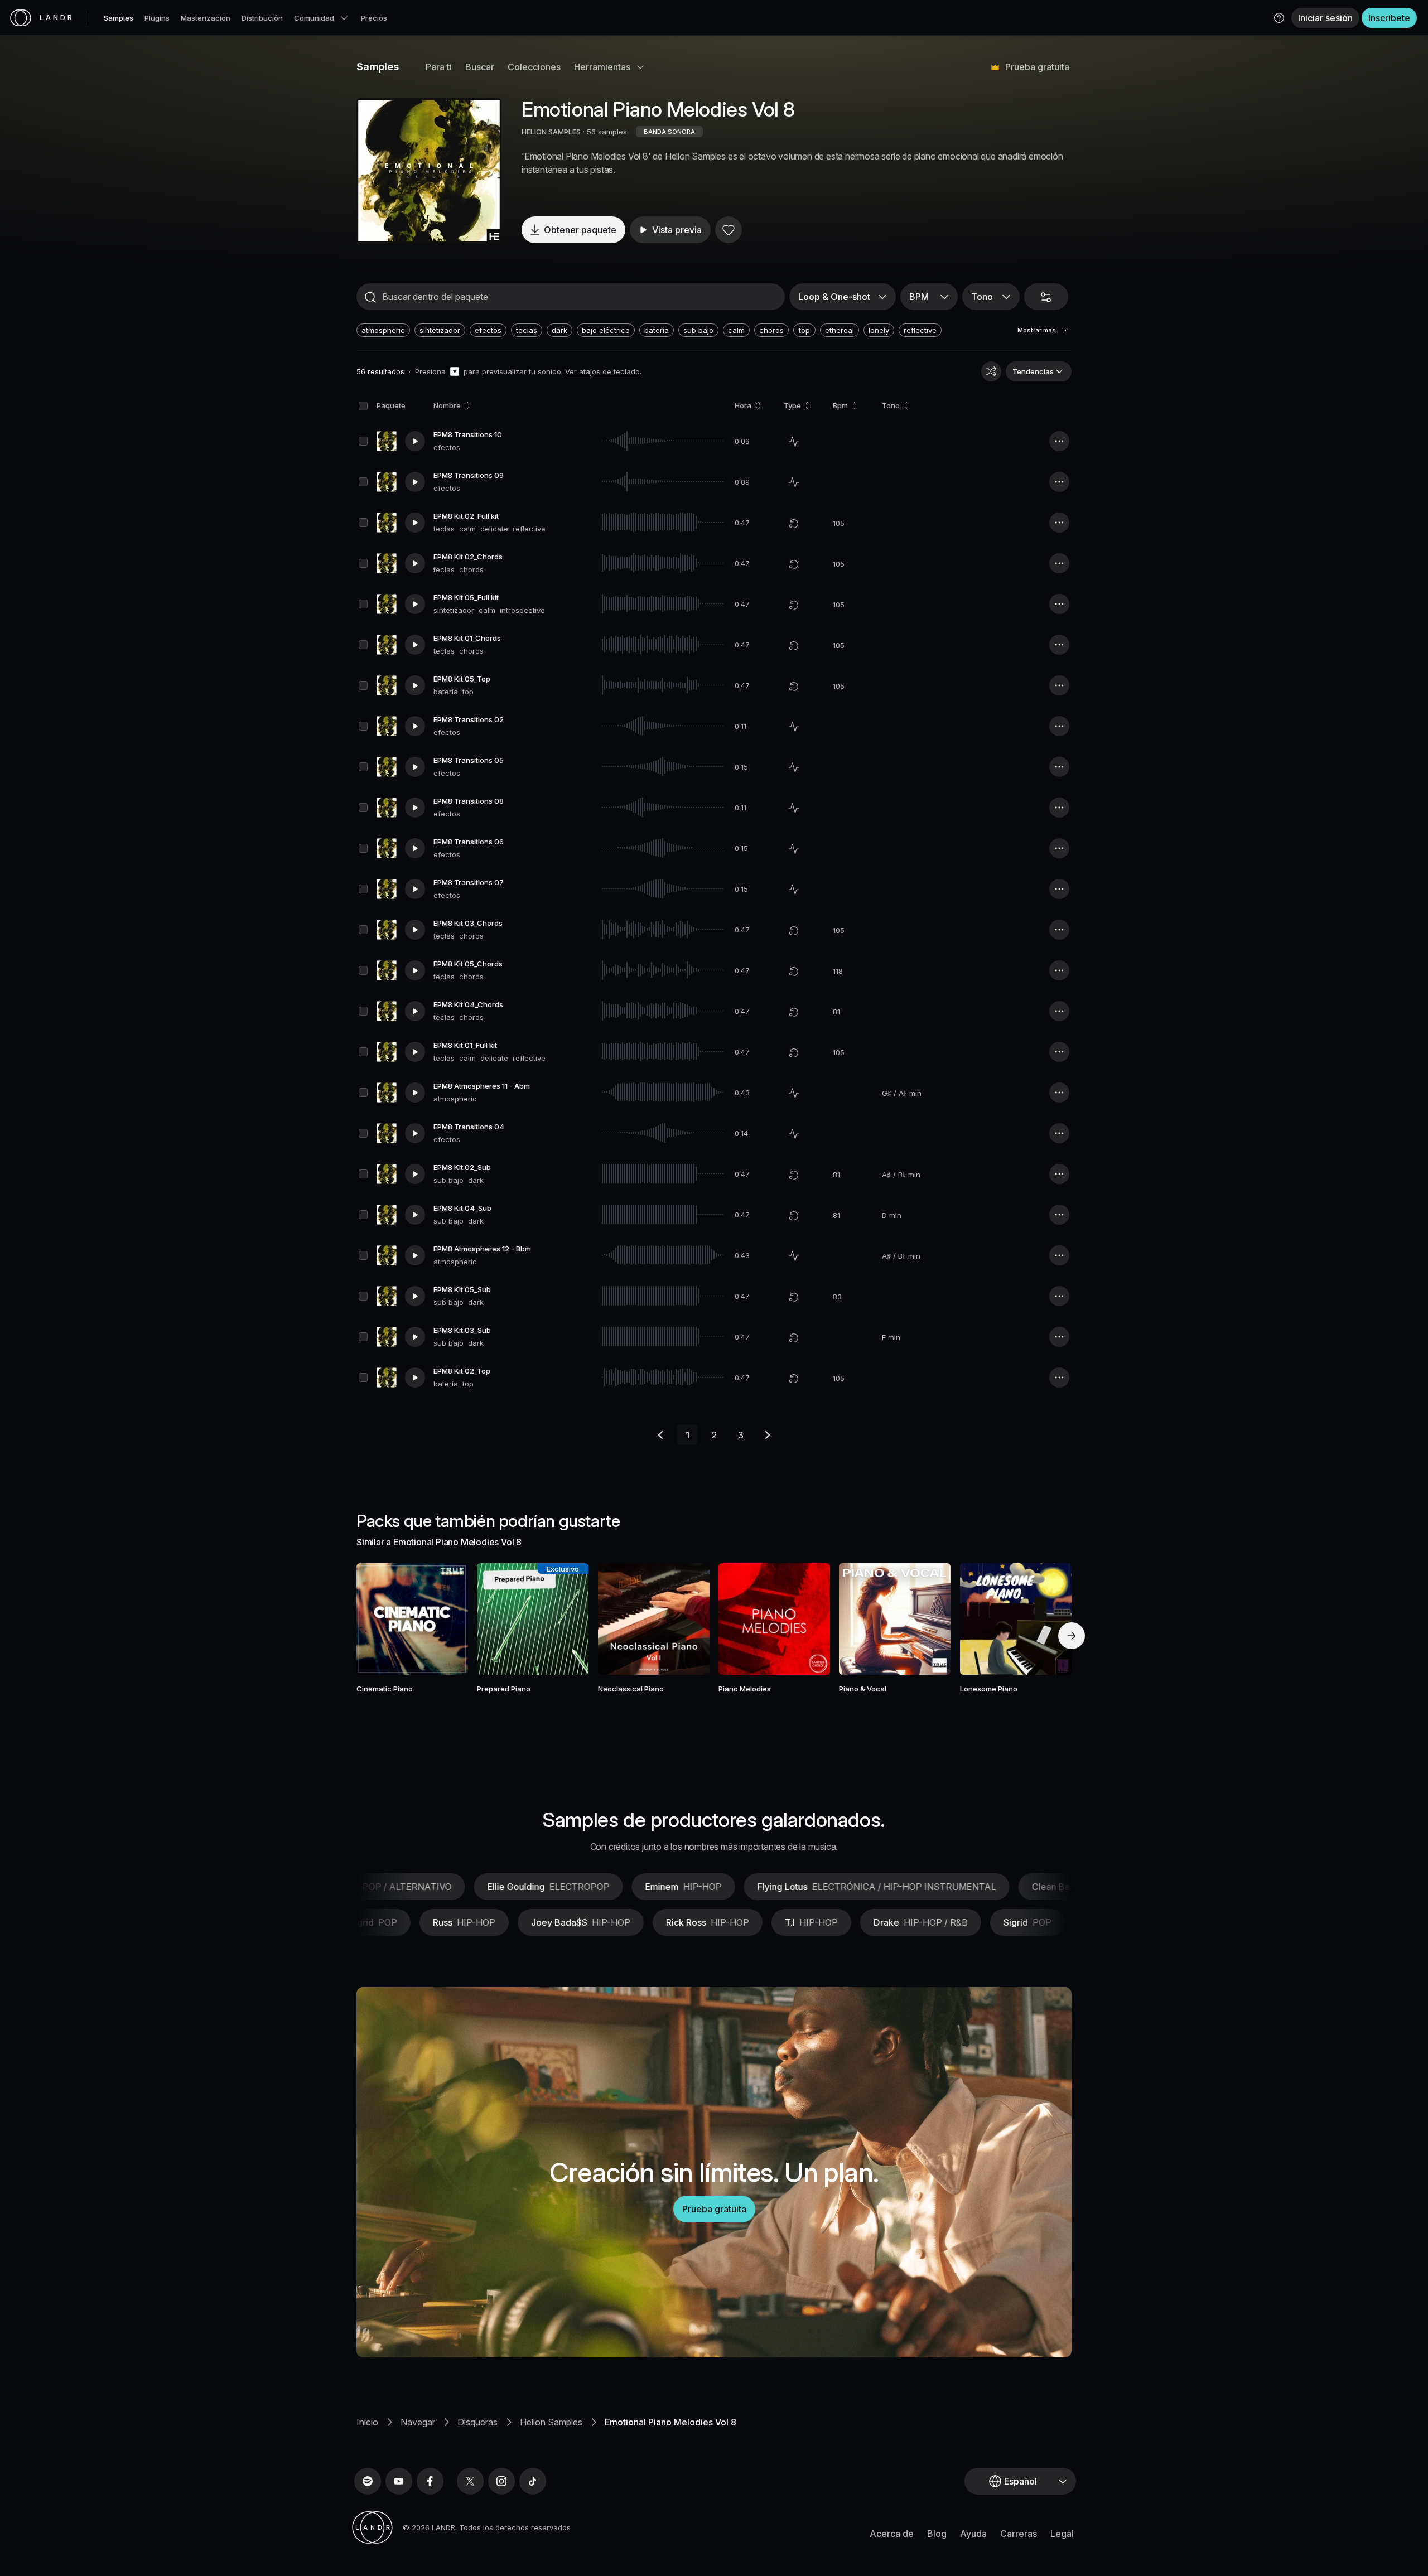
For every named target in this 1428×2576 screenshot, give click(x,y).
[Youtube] (399, 2481)
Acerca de (892, 2534)
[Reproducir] (429, 171)
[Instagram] (501, 2481)
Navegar (418, 2422)
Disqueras (477, 2422)
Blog (937, 2534)
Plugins (157, 18)
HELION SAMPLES (551, 132)
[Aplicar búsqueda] (370, 297)
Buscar (480, 67)
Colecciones (534, 67)
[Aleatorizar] (991, 371)
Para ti (439, 67)
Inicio (367, 2422)
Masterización (206, 18)
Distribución (262, 18)
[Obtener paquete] (445, 1619)
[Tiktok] (533, 2481)
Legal (1062, 2534)
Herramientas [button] (602, 67)
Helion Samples (551, 2422)
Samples (119, 18)
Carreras (1019, 2534)
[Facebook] (430, 2481)
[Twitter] (470, 2481)
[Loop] (794, 523)
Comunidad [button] (314, 18)
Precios (374, 18)
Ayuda (973, 2534)
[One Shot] (794, 442)
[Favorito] (729, 230)
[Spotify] (368, 2481)
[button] (1279, 18)
